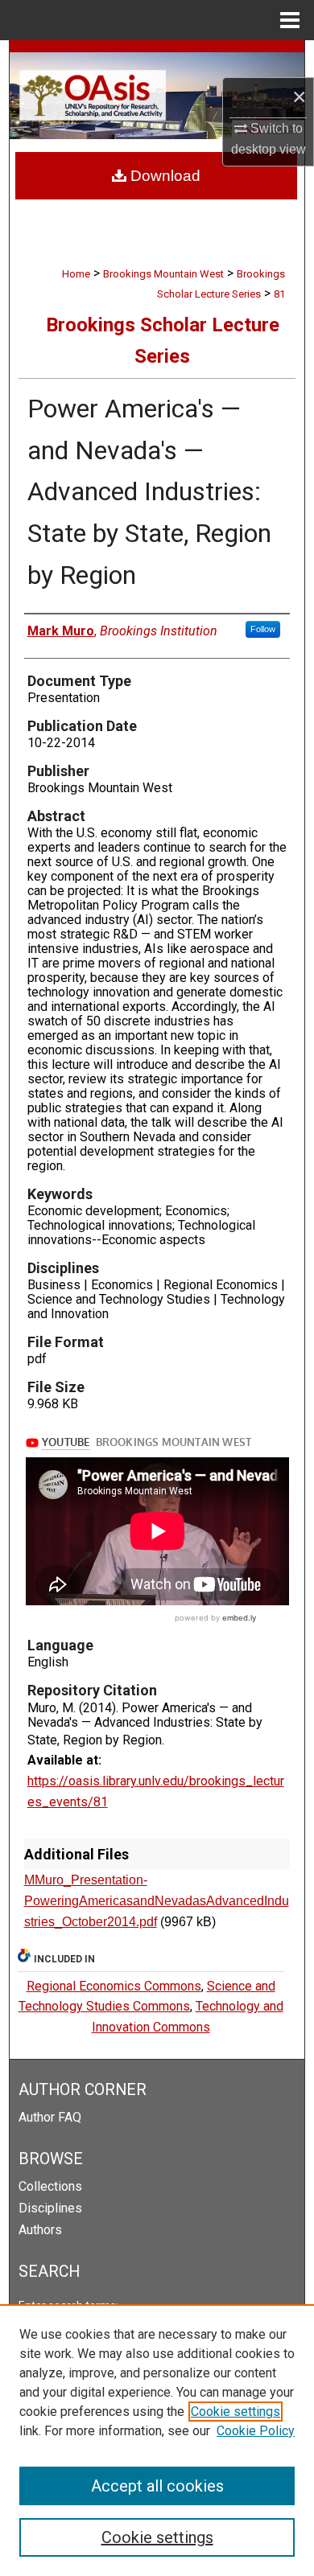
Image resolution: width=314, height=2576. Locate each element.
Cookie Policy (256, 2431)
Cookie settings (235, 2412)
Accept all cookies (157, 2486)
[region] (157, 2440)
